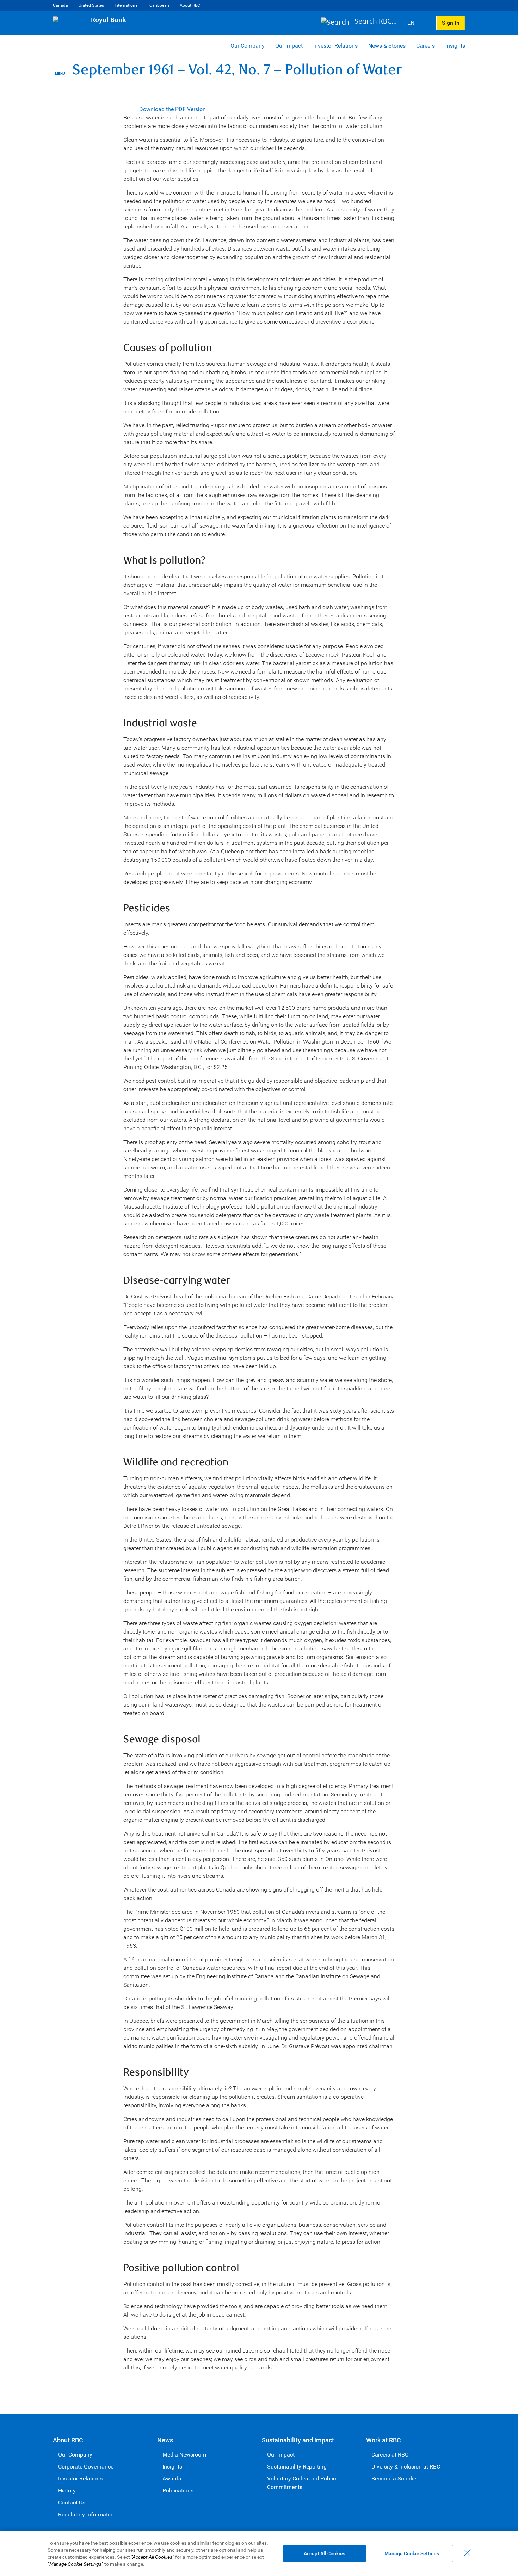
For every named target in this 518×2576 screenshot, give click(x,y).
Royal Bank (109, 20)
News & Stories (387, 46)
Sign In (451, 23)
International (127, 5)
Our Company (248, 46)
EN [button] (412, 23)
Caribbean (159, 5)
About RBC (190, 5)
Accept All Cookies (325, 2553)
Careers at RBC (390, 2455)
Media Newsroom (184, 2455)
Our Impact (289, 46)
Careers (426, 46)
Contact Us (72, 2503)
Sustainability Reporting (297, 2467)
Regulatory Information (87, 2514)
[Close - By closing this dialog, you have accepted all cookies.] (467, 2553)
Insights (455, 46)
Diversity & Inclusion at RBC (406, 2467)
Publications (178, 2491)
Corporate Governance (86, 2467)
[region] (259, 2553)
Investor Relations (335, 46)
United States (91, 5)
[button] (359, 23)
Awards (172, 2479)
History (67, 2491)
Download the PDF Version (172, 109)
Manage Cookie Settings (412, 2553)
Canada (60, 5)
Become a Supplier (395, 2479)
